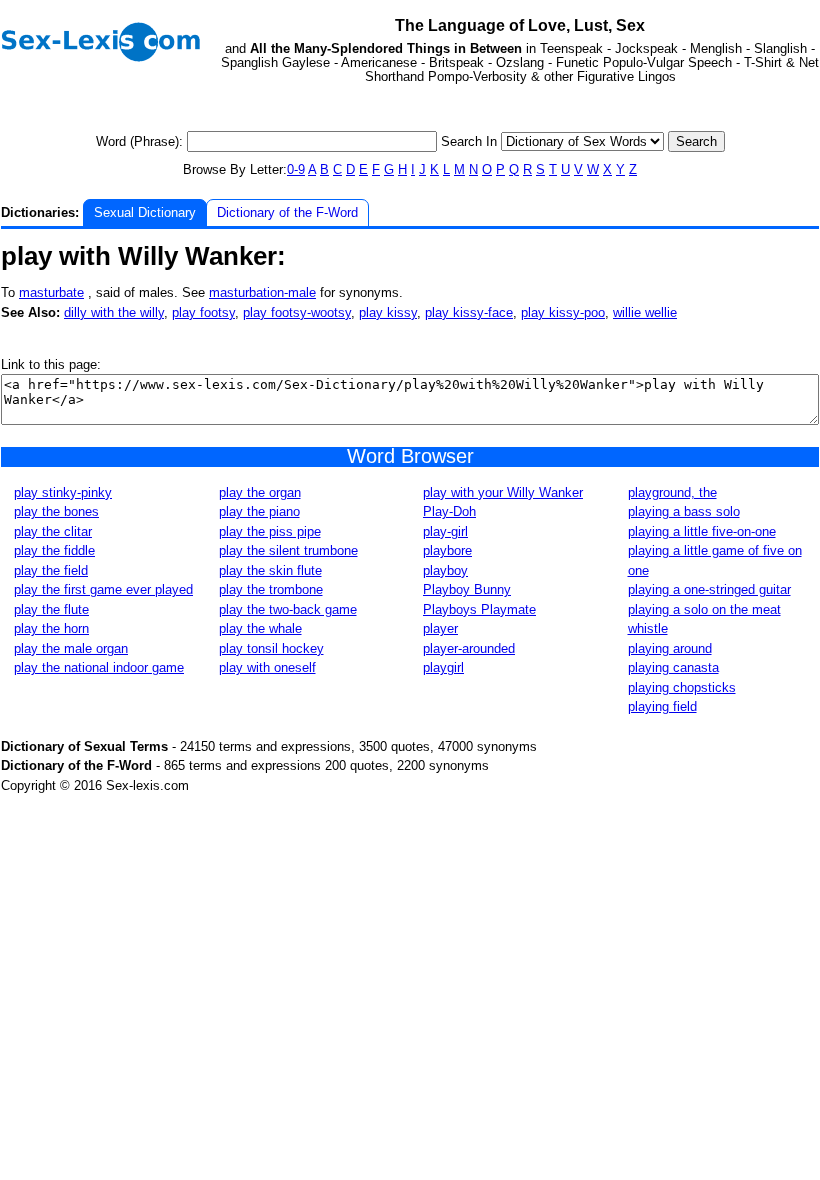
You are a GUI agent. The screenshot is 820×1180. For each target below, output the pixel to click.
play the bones (56, 511)
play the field (51, 570)
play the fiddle (54, 550)
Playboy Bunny (467, 589)
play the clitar (53, 531)
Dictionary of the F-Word (287, 212)
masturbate (51, 292)
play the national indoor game (99, 667)
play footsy (203, 312)
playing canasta (673, 667)
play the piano (259, 511)
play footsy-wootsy (297, 312)
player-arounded (469, 648)
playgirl (443, 667)
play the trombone (271, 589)
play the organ (260, 492)
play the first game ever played (103, 589)
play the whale (260, 628)
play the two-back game (288, 609)
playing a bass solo (684, 511)
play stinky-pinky (63, 492)
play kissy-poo (563, 312)
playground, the (672, 492)
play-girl (445, 531)
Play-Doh (449, 511)
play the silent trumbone (288, 550)
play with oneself (267, 667)
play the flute (51, 609)
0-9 (296, 169)
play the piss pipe (270, 531)
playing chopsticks (682, 687)
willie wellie (645, 312)
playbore (447, 550)
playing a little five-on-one (702, 531)
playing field (662, 706)
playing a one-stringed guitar (709, 589)
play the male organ (71, 648)
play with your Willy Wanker (503, 492)
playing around (670, 648)
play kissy (388, 312)
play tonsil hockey (271, 648)
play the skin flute (270, 570)
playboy (445, 570)
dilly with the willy (114, 312)
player (440, 628)
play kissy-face (469, 312)
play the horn (51, 628)
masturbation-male (262, 292)
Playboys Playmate (479, 609)
